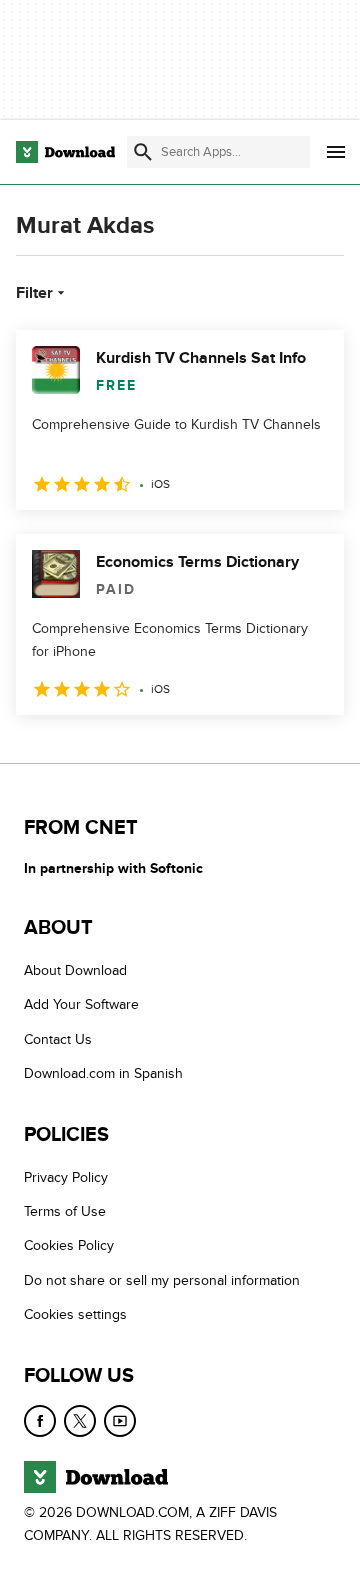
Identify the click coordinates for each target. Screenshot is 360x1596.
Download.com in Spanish (103, 1074)
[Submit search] (143, 152)
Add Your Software (81, 1005)
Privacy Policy (66, 1177)
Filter (34, 293)
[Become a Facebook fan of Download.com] (40, 1421)
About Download (75, 970)
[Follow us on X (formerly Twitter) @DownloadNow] (80, 1421)
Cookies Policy (69, 1246)
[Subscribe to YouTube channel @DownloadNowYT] (120, 1421)
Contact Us (58, 1039)
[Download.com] (65, 152)
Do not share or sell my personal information (162, 1280)
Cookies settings (75, 1314)
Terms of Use (65, 1211)
